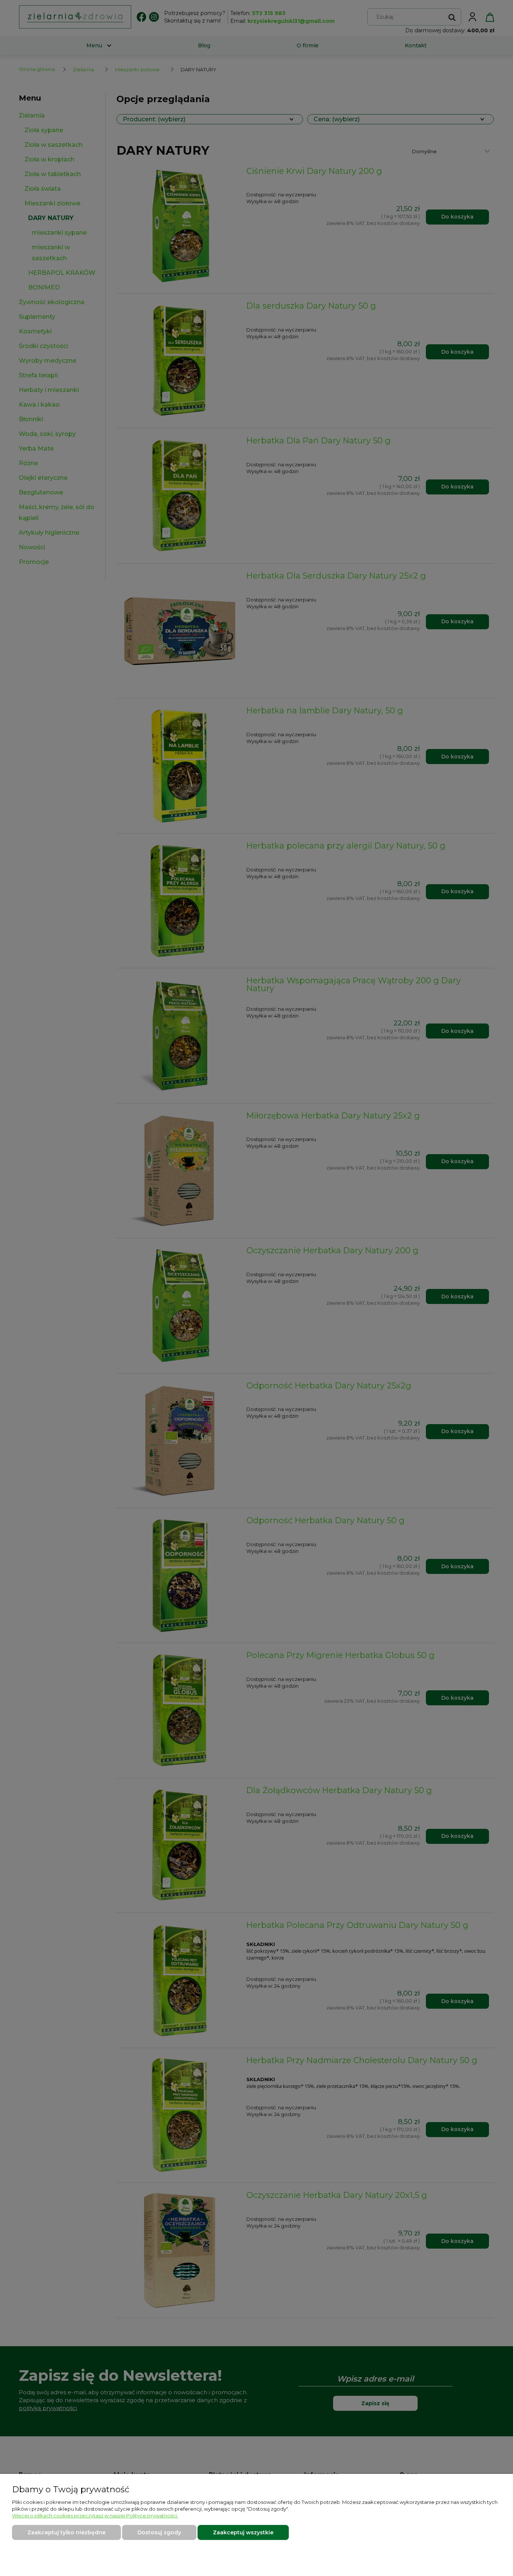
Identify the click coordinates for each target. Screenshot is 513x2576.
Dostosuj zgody (159, 2532)
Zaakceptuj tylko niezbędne (66, 2532)
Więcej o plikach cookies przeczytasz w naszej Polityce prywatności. (95, 2516)
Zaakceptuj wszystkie (243, 2532)
